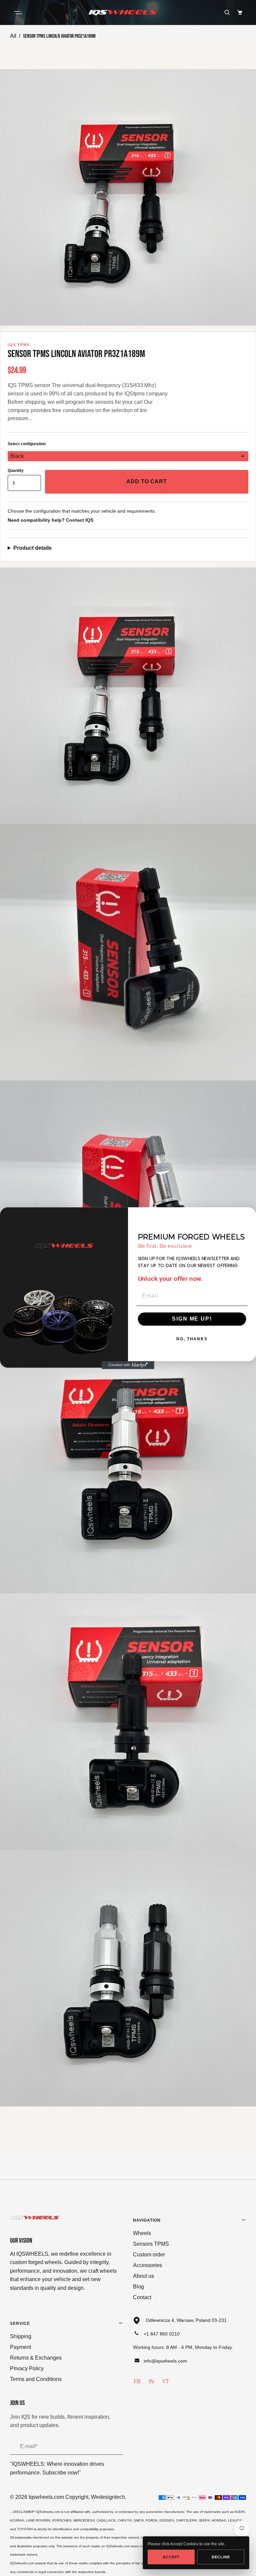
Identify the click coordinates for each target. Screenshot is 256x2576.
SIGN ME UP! (192, 1319)
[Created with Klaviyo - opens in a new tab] (128, 1365)
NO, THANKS (192, 1339)
